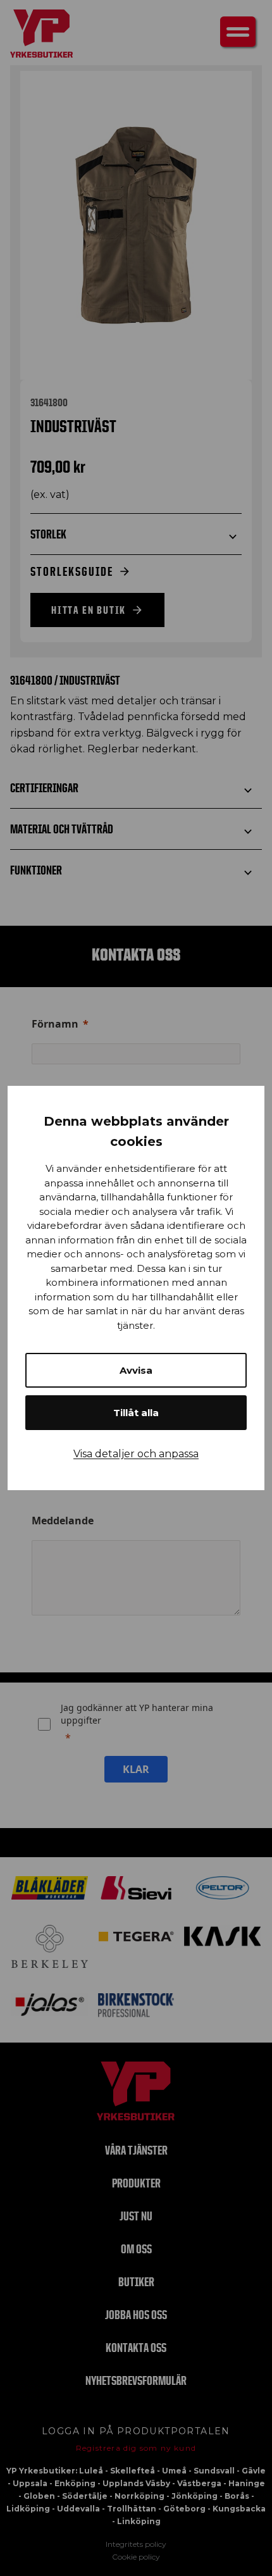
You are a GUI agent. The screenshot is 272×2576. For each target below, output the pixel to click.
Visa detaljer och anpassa (136, 1454)
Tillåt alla (136, 1413)
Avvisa (136, 1370)
